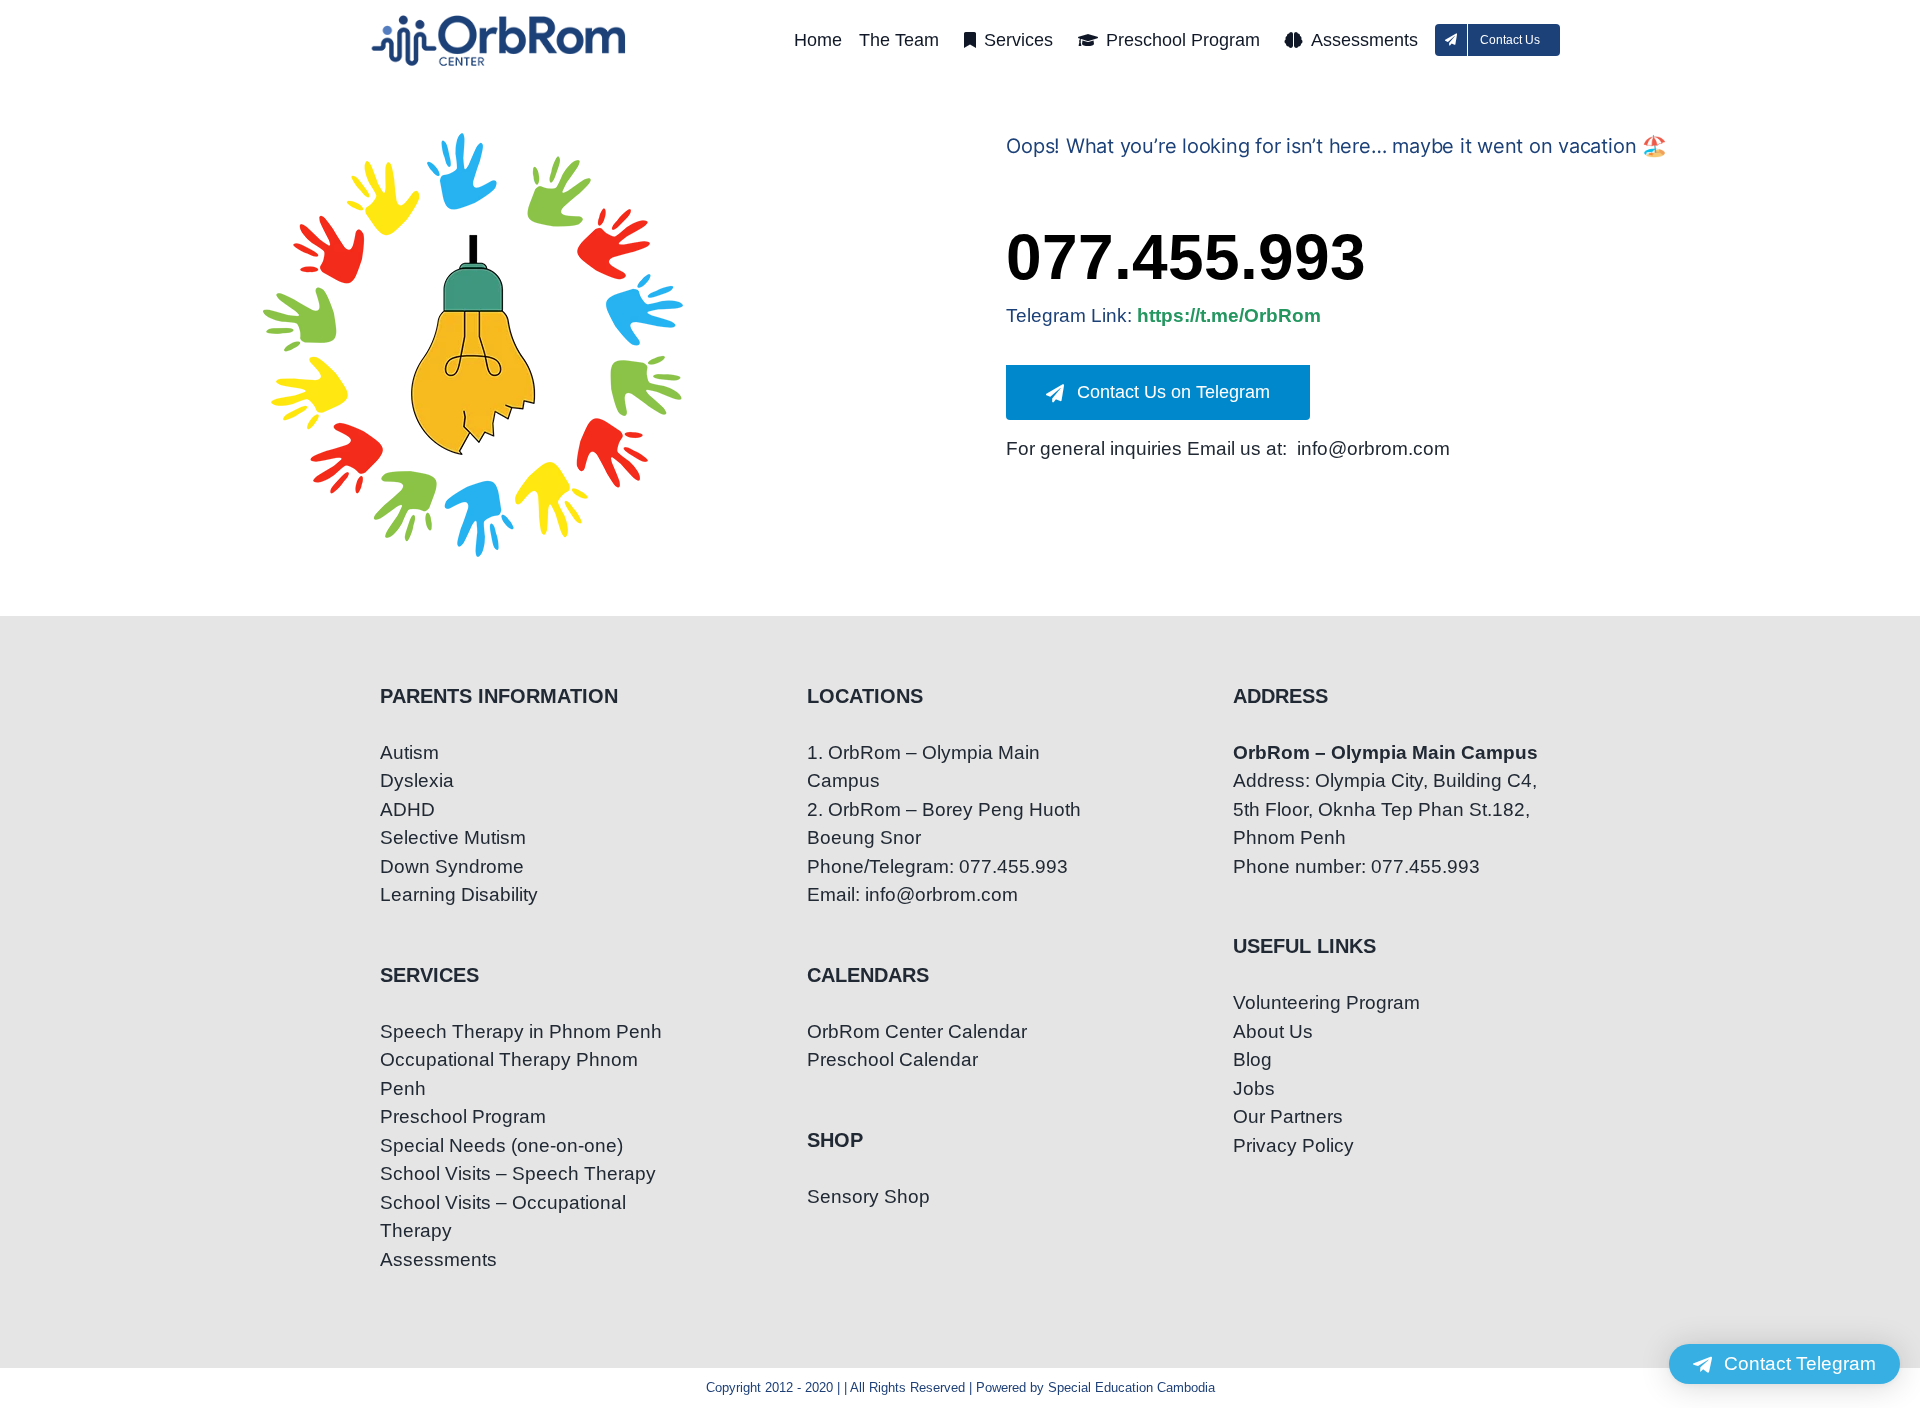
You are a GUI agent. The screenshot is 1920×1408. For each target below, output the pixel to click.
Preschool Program (463, 1116)
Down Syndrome (452, 866)
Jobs (1254, 1088)
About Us (1273, 1031)
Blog (1252, 1059)
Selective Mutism (453, 837)
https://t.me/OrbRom (1229, 315)
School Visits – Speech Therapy (518, 1173)
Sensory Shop (868, 1196)
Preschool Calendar (892, 1059)
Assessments (438, 1259)
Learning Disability (459, 894)
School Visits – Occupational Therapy (503, 1217)
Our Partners (1288, 1116)
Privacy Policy (1293, 1145)
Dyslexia (417, 780)
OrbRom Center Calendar (917, 1031)
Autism (409, 752)
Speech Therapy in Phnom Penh (521, 1031)
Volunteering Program (1326, 1002)
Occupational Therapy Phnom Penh (509, 1074)
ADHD (407, 809)
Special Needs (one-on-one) (501, 1145)
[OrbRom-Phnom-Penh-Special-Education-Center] (500, 20)
